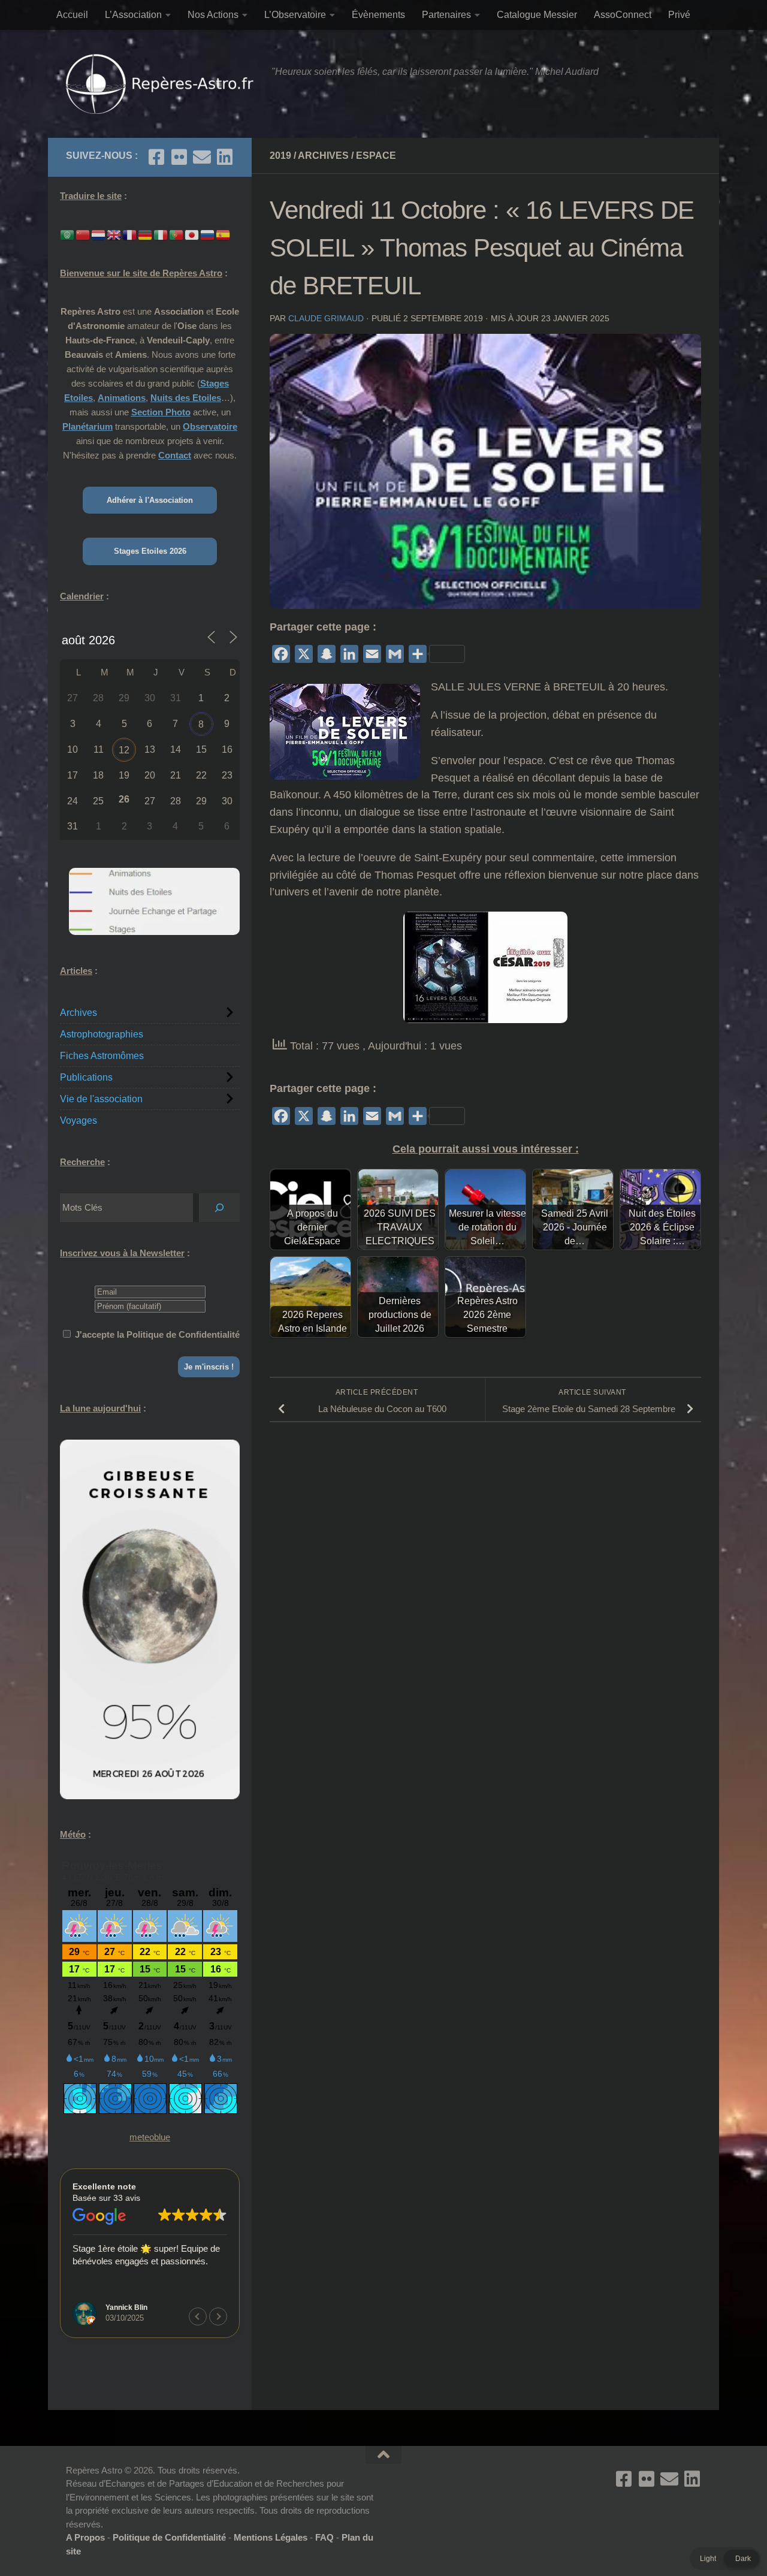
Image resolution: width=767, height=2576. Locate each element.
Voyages (78, 1120)
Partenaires (446, 15)
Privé (679, 15)
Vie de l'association (101, 1099)
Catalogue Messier (537, 15)
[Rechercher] (219, 1208)
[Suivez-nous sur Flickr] (179, 157)
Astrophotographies (102, 1034)
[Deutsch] (146, 234)
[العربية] (68, 234)
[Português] (177, 234)
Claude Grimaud (326, 318)
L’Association (133, 15)
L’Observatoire (295, 15)
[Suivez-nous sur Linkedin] (225, 157)
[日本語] (192, 234)
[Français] (130, 234)
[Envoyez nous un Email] (202, 157)
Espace (376, 156)
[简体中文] (83, 234)
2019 (280, 156)
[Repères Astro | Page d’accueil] (163, 84)
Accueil (72, 15)
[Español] (224, 234)
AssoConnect (623, 15)
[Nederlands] (99, 234)
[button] (218, 2316)
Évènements (378, 15)
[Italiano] (161, 234)
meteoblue (150, 2137)
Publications (86, 1077)
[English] (114, 234)
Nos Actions (213, 15)
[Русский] (208, 234)
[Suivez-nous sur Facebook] (156, 157)
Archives (323, 156)
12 (124, 750)
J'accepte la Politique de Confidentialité (157, 1334)
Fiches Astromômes (102, 1056)
